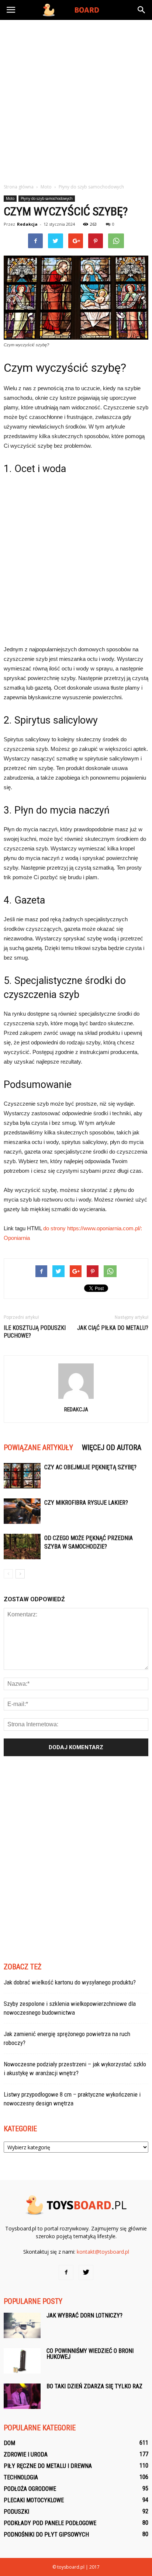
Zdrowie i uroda (26, 2454)
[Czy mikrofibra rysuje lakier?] (22, 1511)
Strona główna (19, 187)
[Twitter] (86, 2272)
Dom (9, 2443)
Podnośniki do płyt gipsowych (46, 2535)
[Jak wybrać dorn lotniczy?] (22, 2325)
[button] (142, 10)
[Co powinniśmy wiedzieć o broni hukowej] (22, 2361)
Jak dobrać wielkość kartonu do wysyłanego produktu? (70, 1982)
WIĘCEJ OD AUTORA (112, 1448)
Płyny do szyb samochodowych (47, 198)
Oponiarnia (17, 1238)
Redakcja (27, 224)
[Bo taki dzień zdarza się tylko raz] (22, 2396)
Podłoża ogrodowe (30, 2489)
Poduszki (16, 2512)
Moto (10, 198)
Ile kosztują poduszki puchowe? (35, 1332)
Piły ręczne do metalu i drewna (48, 2466)
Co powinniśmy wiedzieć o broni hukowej (90, 2354)
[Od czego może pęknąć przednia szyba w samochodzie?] (22, 1547)
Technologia (21, 2477)
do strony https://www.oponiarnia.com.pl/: (93, 1228)
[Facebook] (66, 2272)
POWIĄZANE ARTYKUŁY (38, 1448)
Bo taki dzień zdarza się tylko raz (94, 2386)
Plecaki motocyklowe (34, 2500)
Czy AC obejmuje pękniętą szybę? (90, 1467)
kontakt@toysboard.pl (103, 2252)
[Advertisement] (76, 100)
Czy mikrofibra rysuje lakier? (86, 1503)
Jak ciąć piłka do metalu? (113, 1328)
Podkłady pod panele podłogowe (50, 2523)
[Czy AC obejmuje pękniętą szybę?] (22, 1476)
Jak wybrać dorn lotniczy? (84, 2315)
